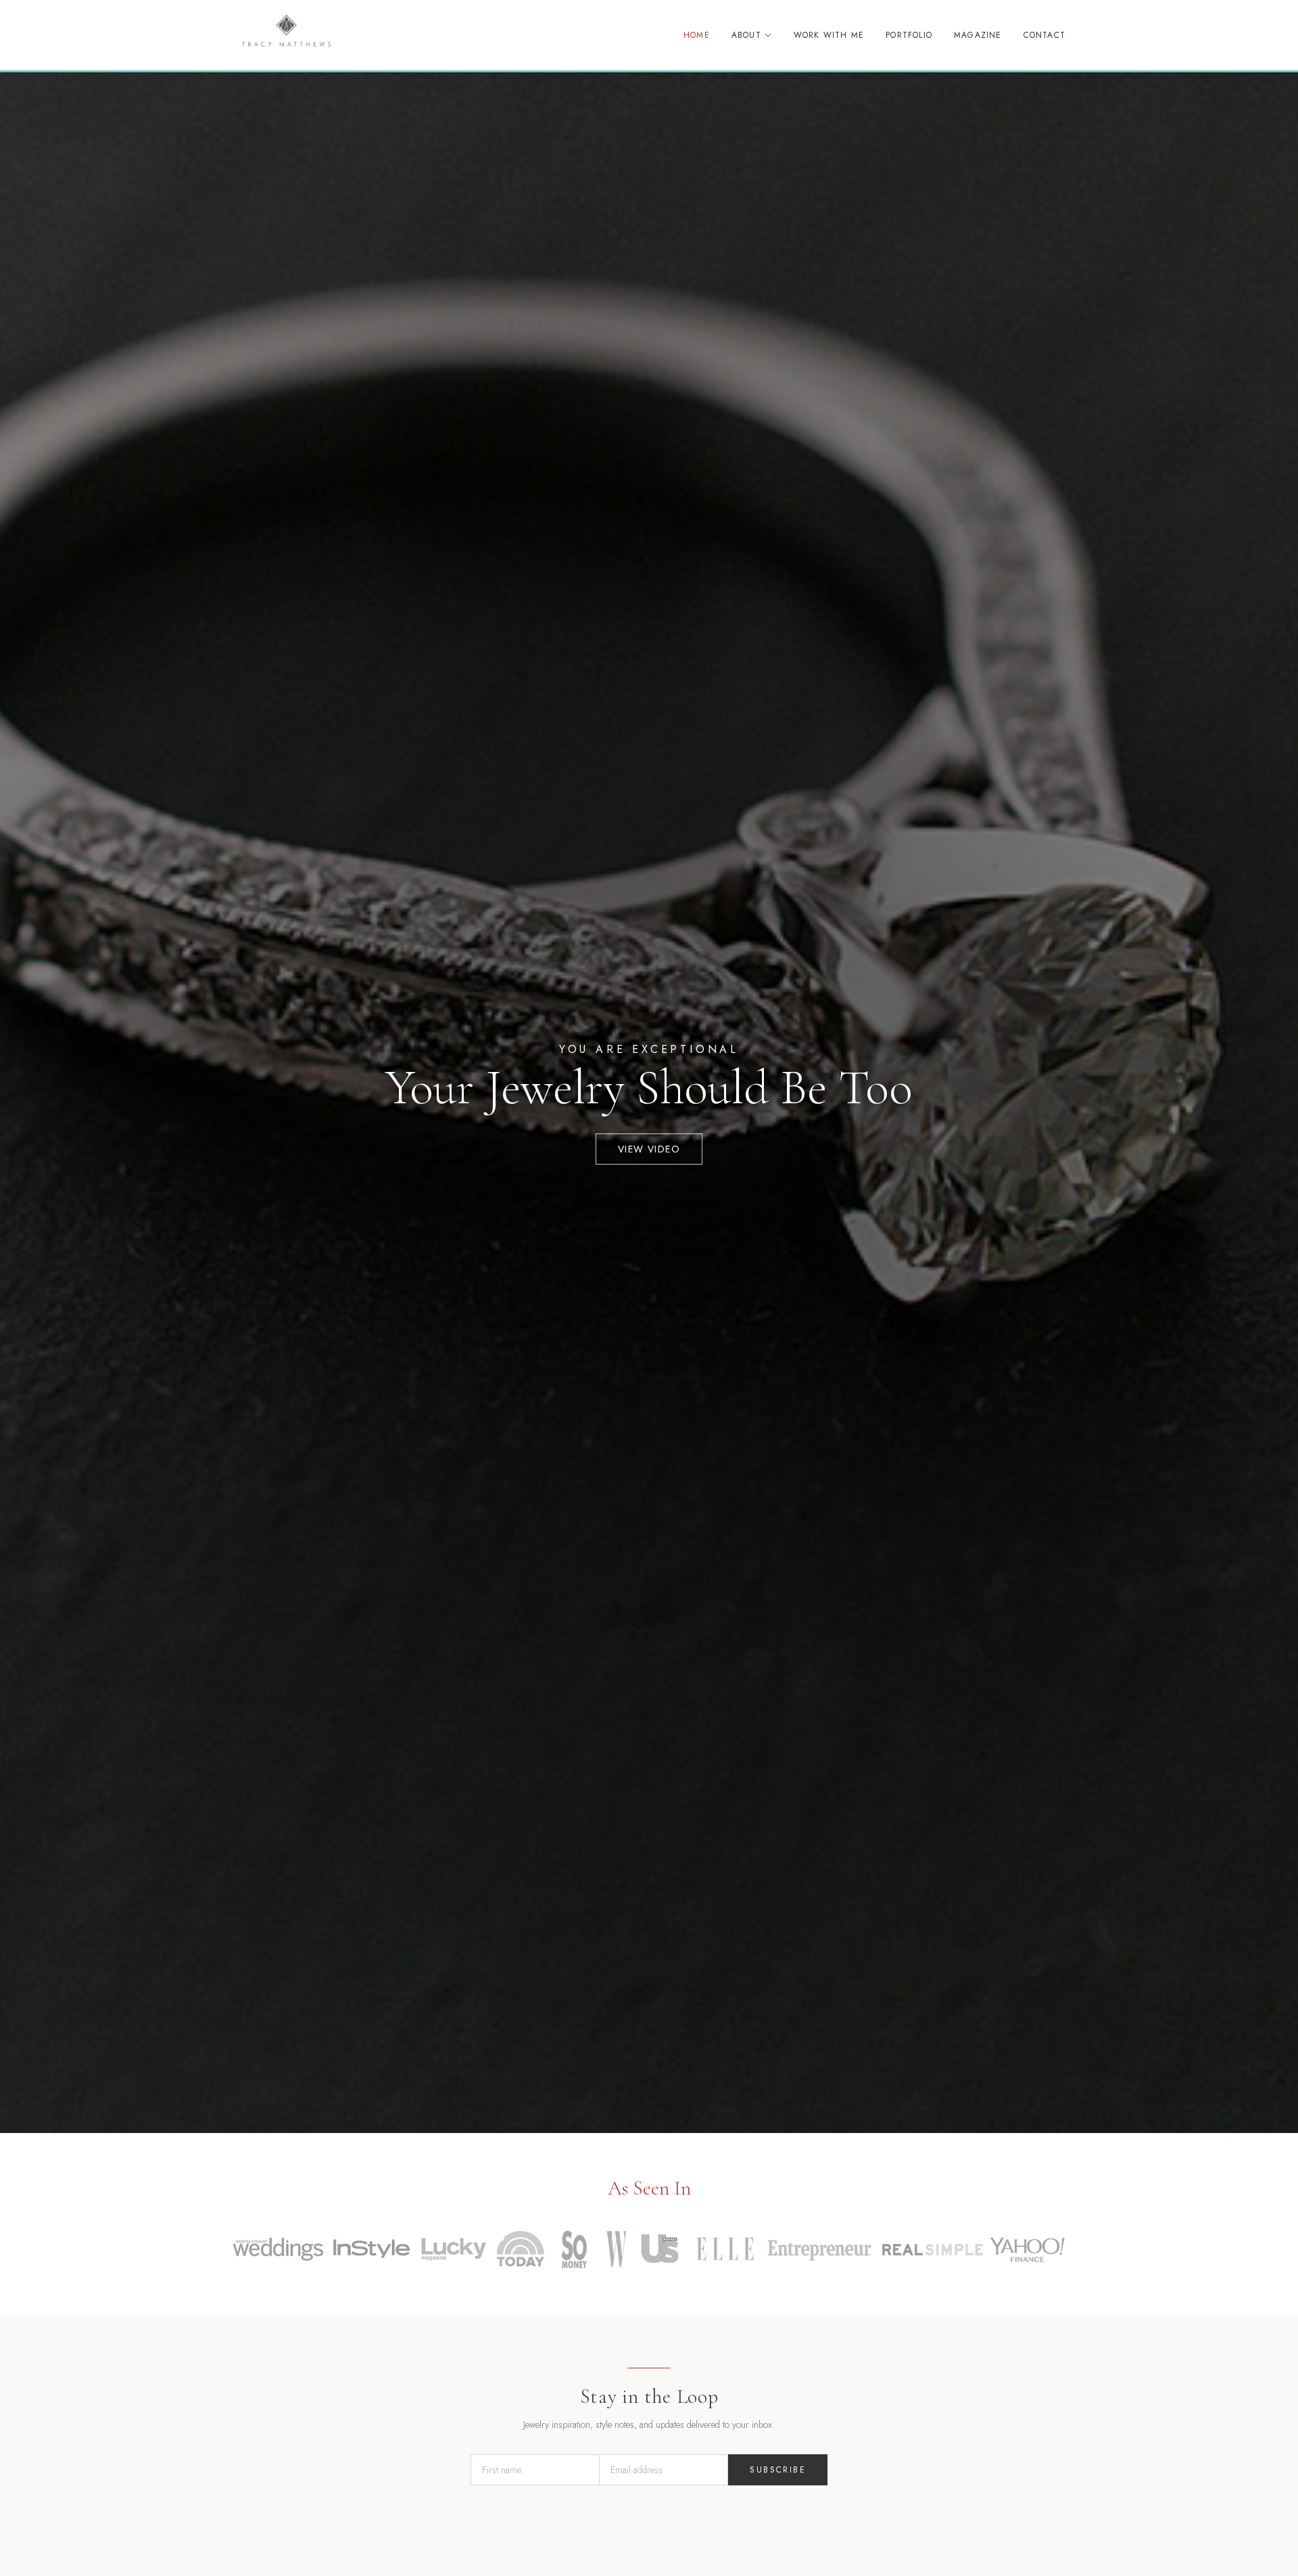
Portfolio (909, 35)
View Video (649, 1149)
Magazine (978, 35)
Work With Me (829, 35)
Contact (1044, 35)
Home (697, 35)
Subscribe (778, 2470)
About (746, 35)
